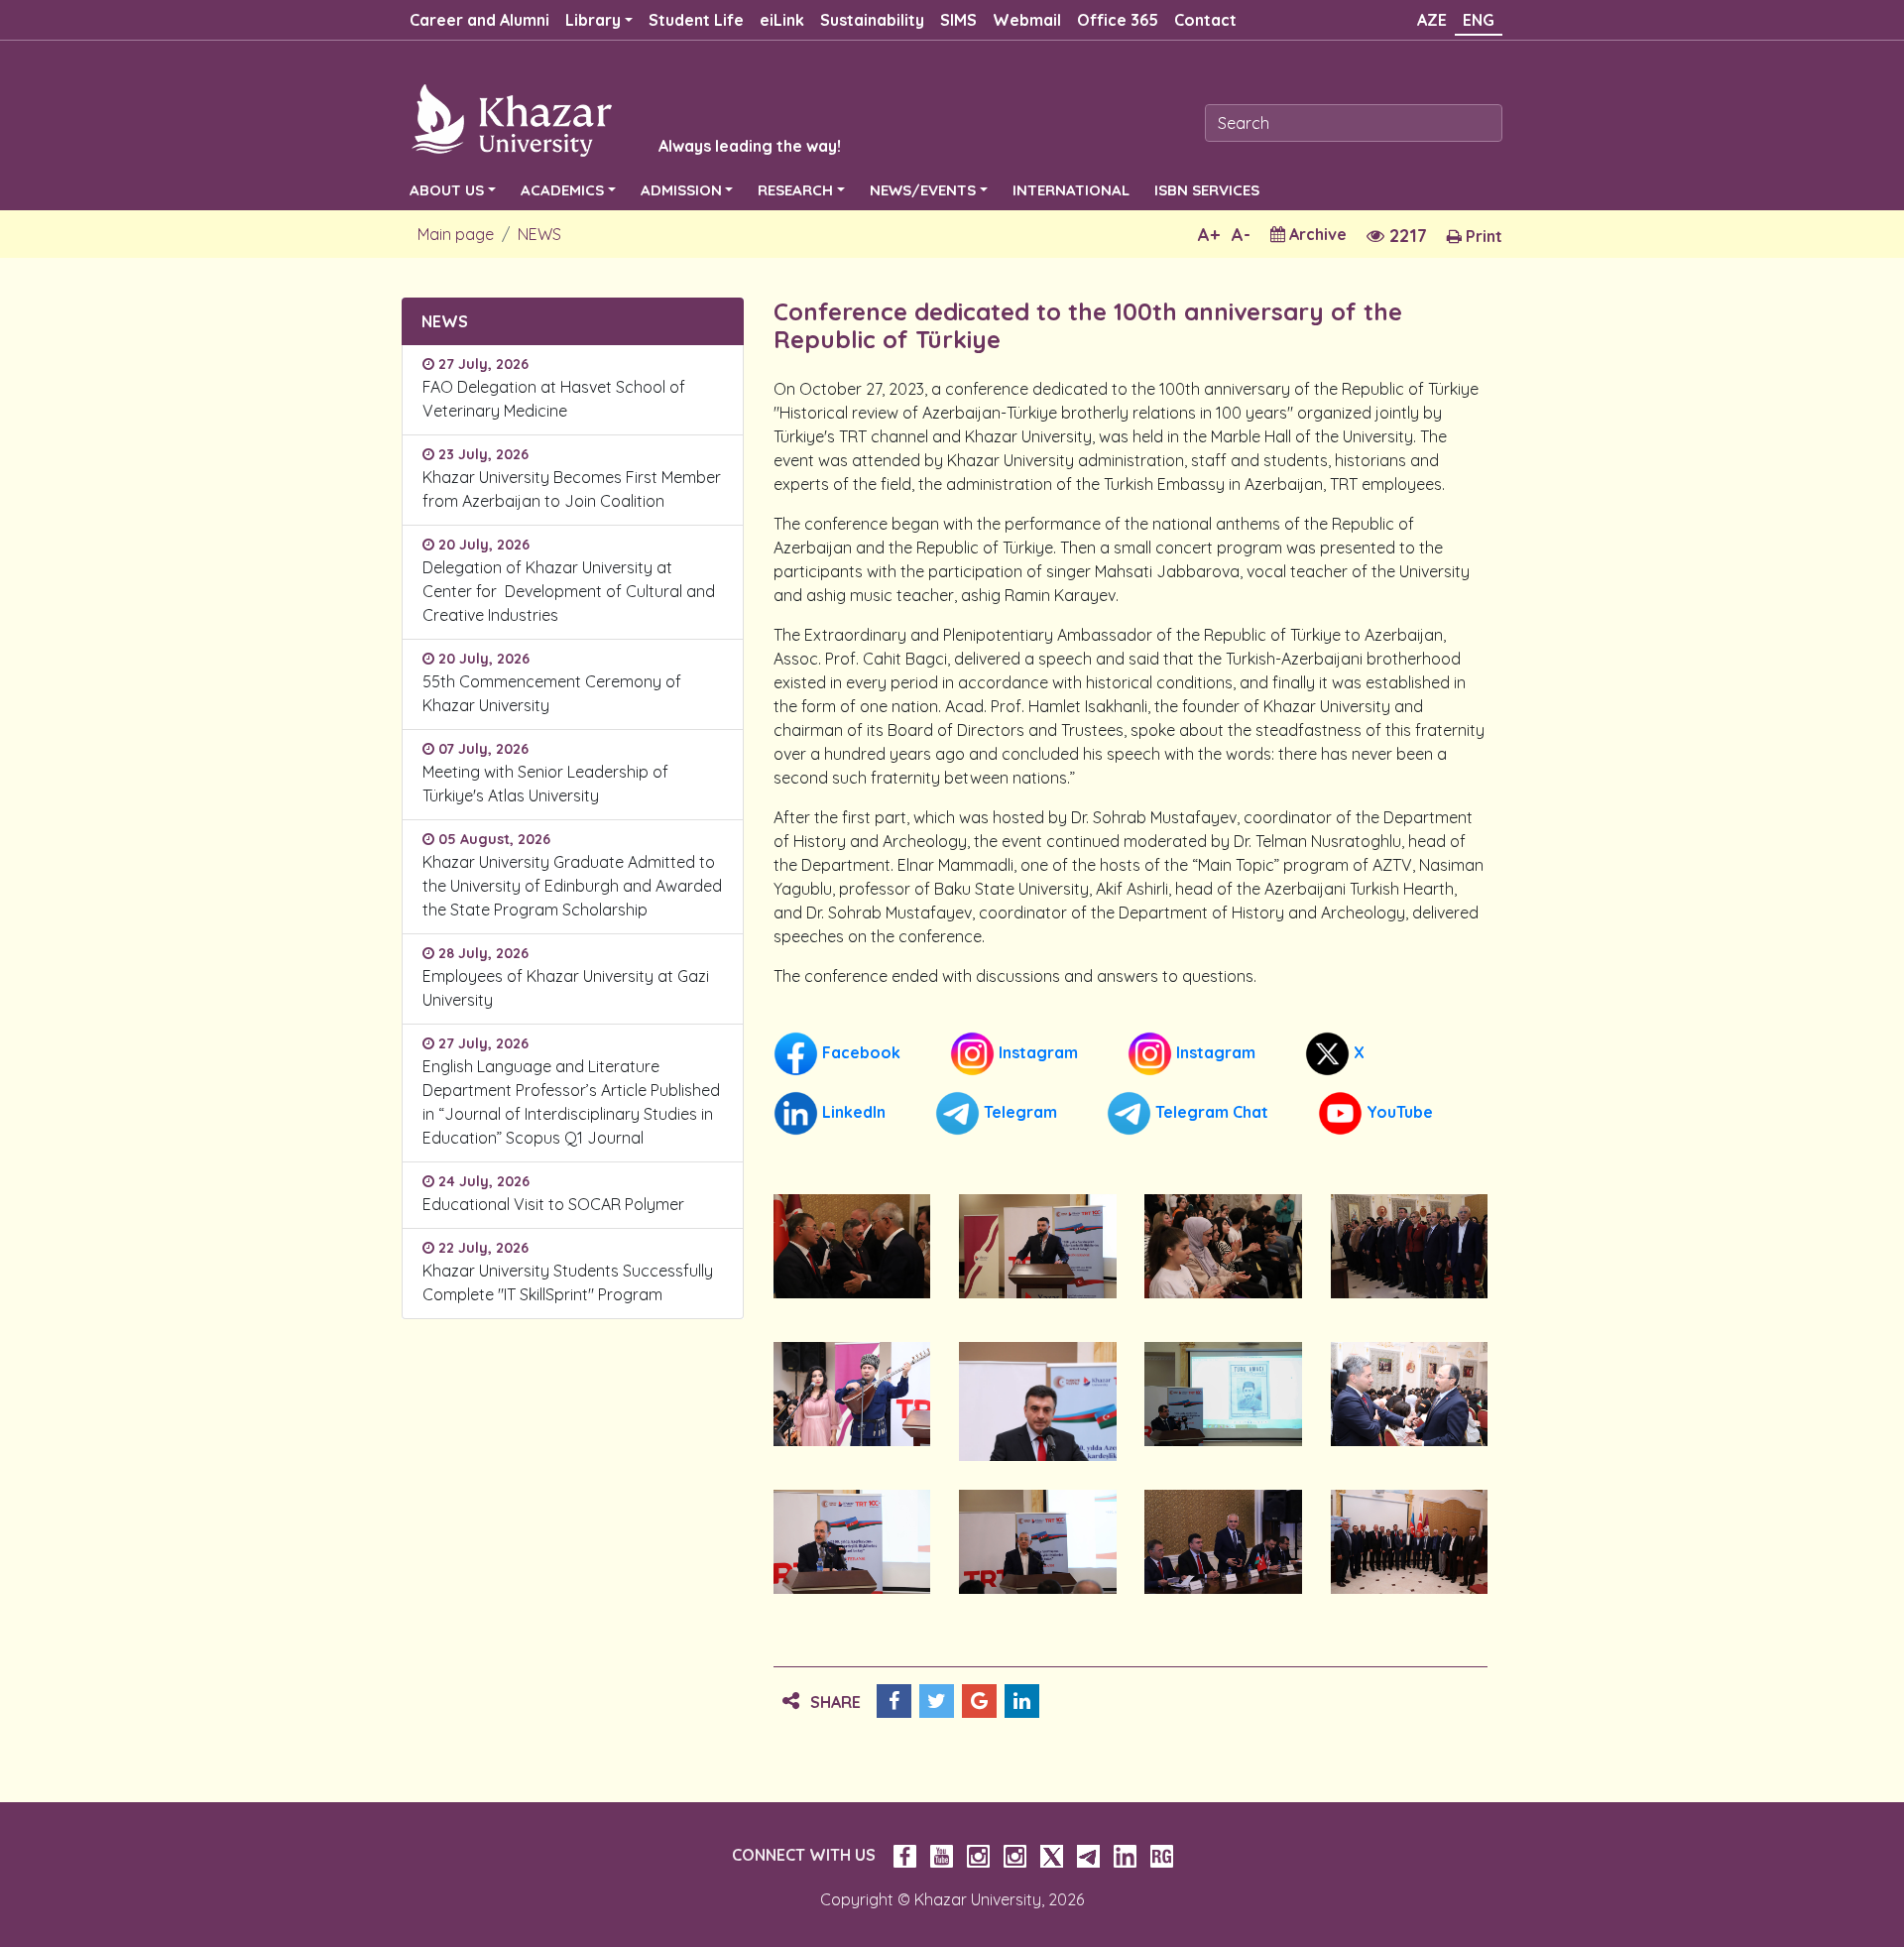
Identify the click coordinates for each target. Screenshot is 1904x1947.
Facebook (859, 1052)
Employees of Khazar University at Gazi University (566, 988)
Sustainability (872, 20)
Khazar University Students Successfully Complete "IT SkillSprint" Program (568, 1282)
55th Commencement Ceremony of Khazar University (552, 693)
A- (1241, 235)
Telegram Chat (1210, 1112)
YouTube (1398, 1112)
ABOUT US (447, 190)
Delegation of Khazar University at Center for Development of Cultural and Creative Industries (569, 591)
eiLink (782, 20)
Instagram (1036, 1052)
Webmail (1027, 20)
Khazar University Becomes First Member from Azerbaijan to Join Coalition (572, 489)
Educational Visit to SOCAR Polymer (557, 1204)
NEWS (539, 234)
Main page (456, 234)
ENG (1479, 20)
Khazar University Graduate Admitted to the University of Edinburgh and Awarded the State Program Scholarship (572, 886)
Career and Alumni (479, 20)
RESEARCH (795, 190)
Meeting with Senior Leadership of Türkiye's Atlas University (545, 784)
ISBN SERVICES (1207, 190)
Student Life (696, 20)
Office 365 (1118, 20)
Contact (1205, 20)
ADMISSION (681, 190)
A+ (1209, 235)
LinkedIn (852, 1112)
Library (593, 20)
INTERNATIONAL (1071, 190)
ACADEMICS (562, 190)
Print (1482, 236)
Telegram (1018, 1112)
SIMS (958, 20)
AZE (1432, 20)
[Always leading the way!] (600, 119)
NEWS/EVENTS (923, 190)
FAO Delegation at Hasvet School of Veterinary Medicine (554, 399)
